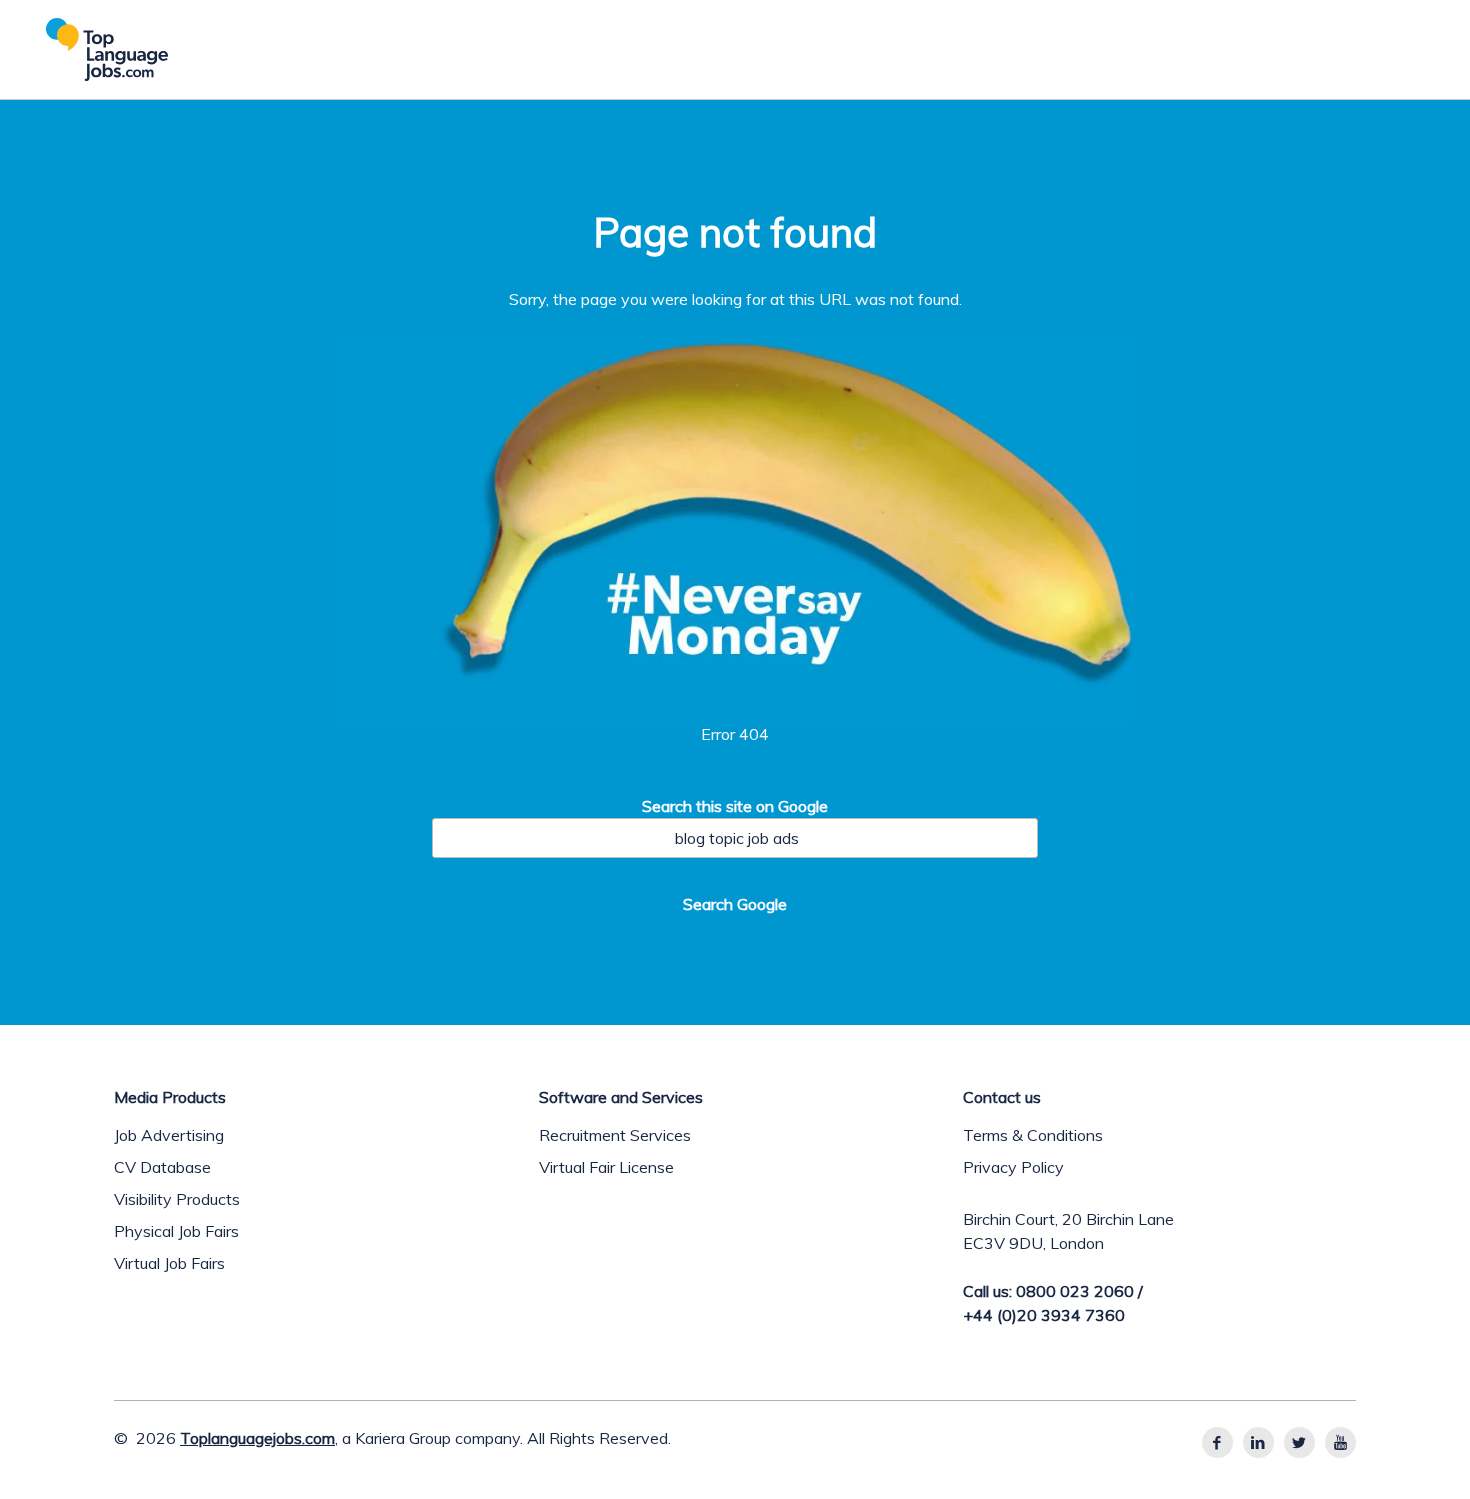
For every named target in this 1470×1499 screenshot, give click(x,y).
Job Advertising (169, 1135)
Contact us (1002, 1097)
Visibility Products (177, 1199)
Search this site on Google (735, 806)
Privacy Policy (1013, 1167)
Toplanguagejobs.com (257, 1438)
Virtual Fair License (606, 1167)
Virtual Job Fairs (169, 1263)
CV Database (162, 1167)
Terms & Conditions (1033, 1135)
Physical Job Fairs (176, 1231)
